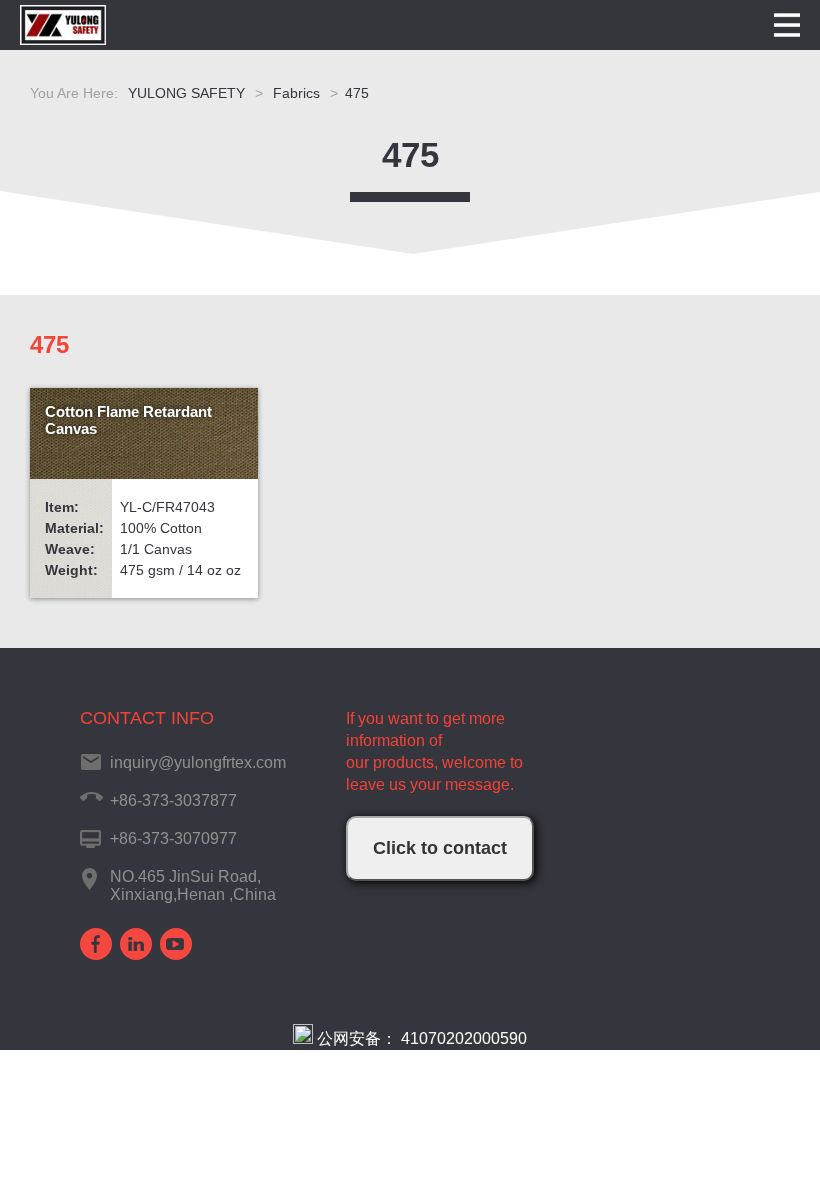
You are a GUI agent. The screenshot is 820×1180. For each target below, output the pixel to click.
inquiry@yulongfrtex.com (198, 762)
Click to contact (440, 848)
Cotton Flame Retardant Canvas (128, 420)
